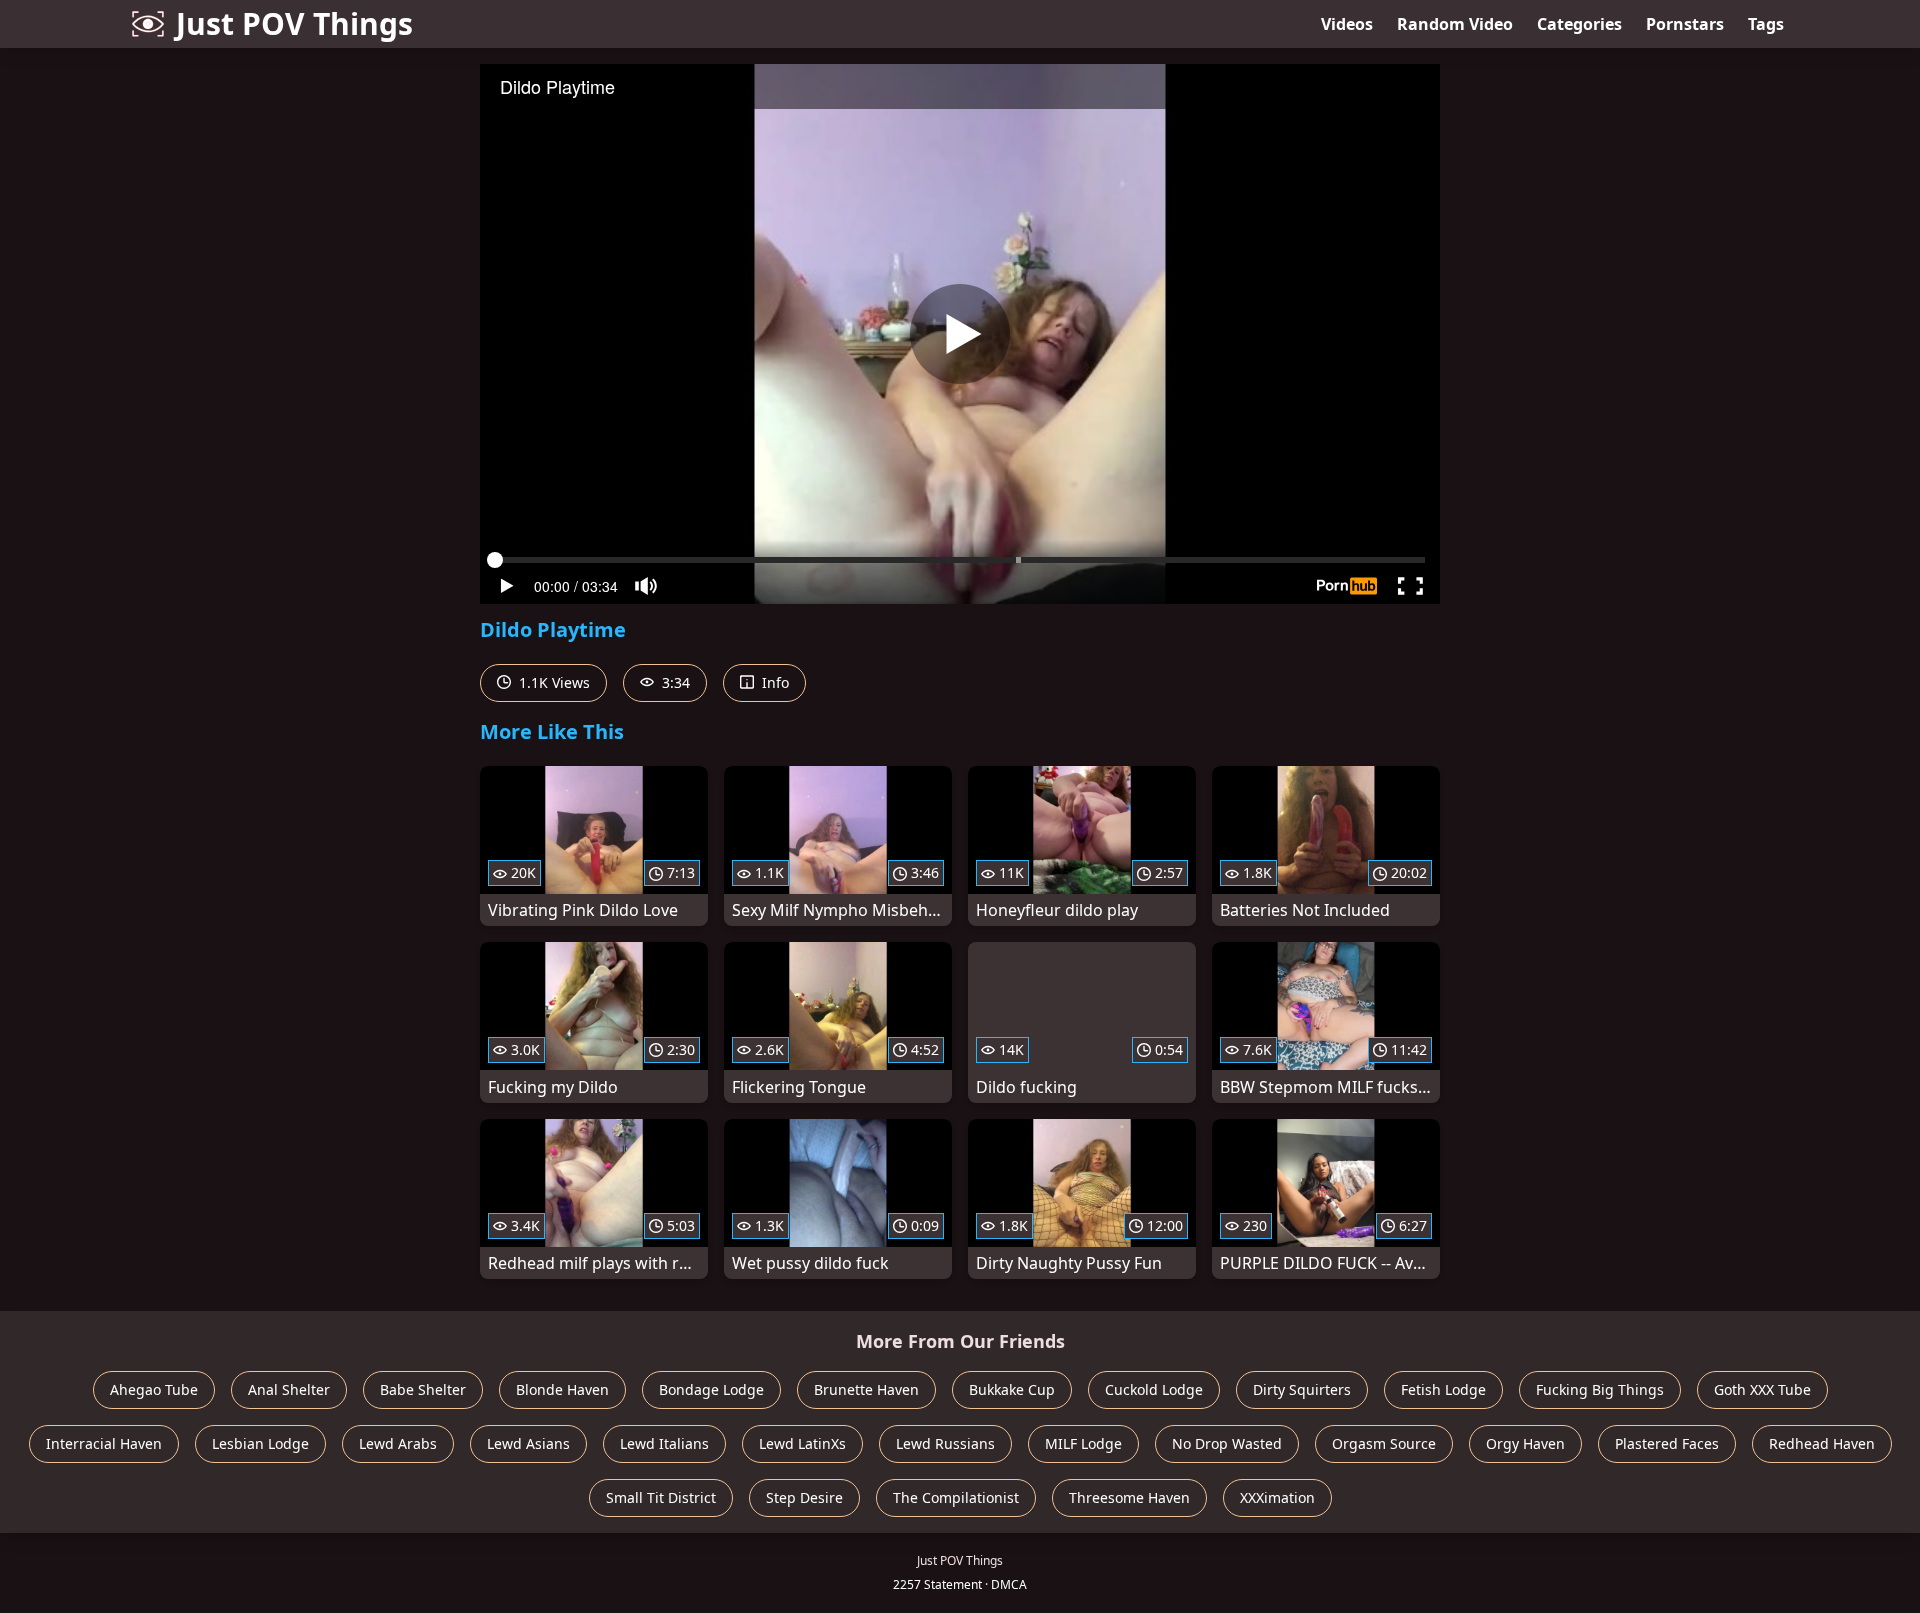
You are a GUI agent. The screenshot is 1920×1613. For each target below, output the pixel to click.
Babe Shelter (423, 1389)
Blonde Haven (562, 1389)
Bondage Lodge (711, 1389)
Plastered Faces (1667, 1443)
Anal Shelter (289, 1389)
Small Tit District (661, 1497)
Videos (1347, 24)
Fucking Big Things (1600, 1389)
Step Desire (804, 1497)
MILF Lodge (1083, 1443)
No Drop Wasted (1227, 1443)
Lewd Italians (664, 1443)
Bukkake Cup (1012, 1389)
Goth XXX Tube (1762, 1389)
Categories (1579, 24)
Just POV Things (294, 23)
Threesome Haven (1129, 1497)
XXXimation (1277, 1497)
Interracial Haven (104, 1443)
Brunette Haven (866, 1389)
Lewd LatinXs (802, 1443)
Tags (1766, 24)
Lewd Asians (528, 1443)
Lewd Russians (945, 1443)
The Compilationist (956, 1497)
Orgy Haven (1525, 1443)
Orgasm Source (1384, 1443)
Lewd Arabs (398, 1443)
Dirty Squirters (1302, 1389)
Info (773, 682)
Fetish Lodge (1443, 1389)
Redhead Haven (1822, 1443)
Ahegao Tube (154, 1389)
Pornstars (1685, 24)
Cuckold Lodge (1154, 1389)
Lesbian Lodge (260, 1443)
